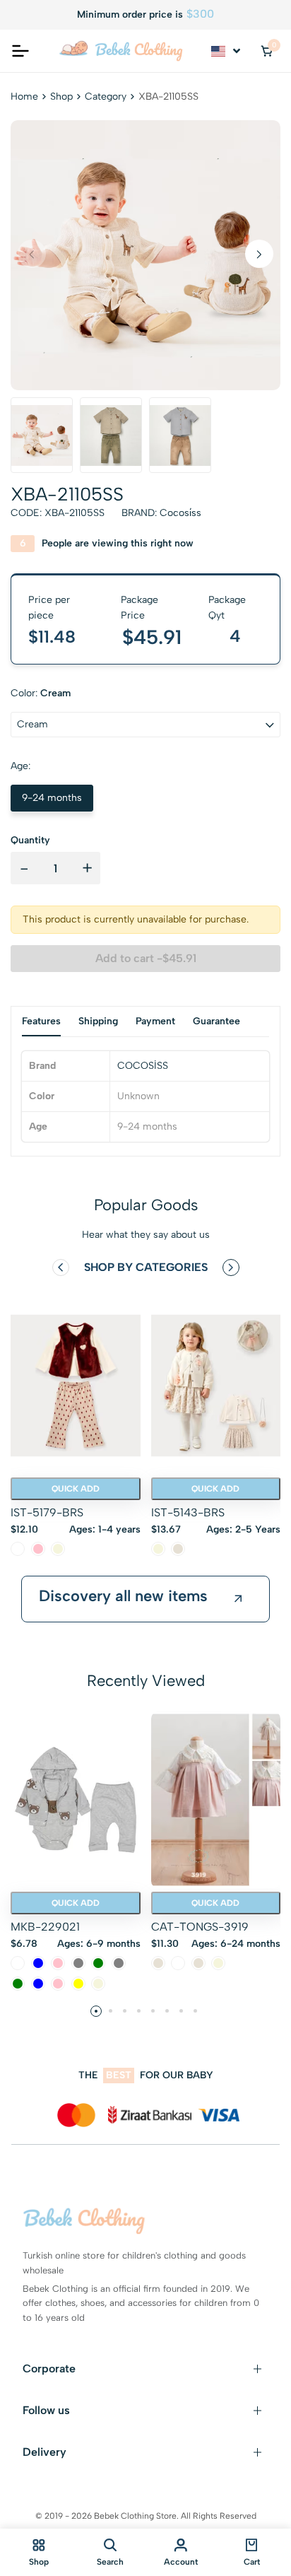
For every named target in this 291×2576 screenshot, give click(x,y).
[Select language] (227, 51)
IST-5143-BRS (188, 1512)
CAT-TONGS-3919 (200, 1927)
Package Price (139, 608)
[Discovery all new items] (238, 1599)
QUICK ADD (76, 1489)
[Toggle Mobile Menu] (20, 51)
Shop (61, 96)
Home (24, 96)
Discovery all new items (123, 1596)
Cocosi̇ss (180, 513)
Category (106, 96)
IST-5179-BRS (47, 1512)
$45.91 (152, 637)
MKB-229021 (45, 1927)
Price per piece (49, 608)
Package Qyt (227, 608)
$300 (200, 14)
